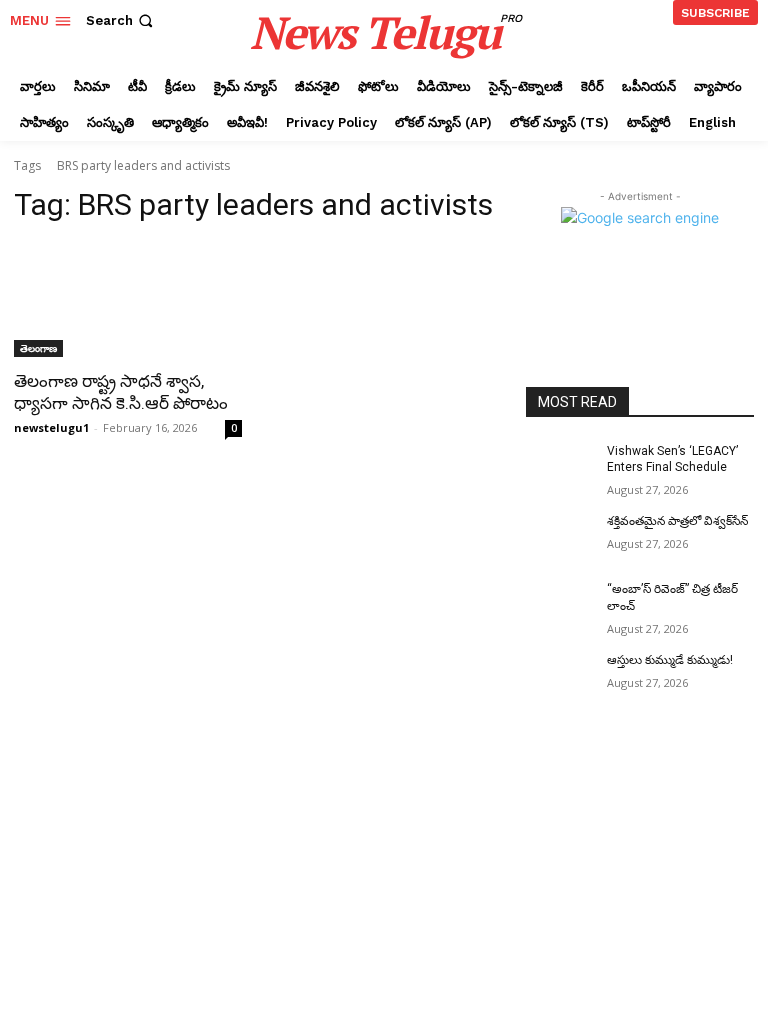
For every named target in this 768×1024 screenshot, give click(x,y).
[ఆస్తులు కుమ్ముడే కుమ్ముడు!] (560, 676)
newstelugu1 (51, 427)
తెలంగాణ (38, 348)
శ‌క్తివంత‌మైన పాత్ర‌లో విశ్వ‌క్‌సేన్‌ (677, 521)
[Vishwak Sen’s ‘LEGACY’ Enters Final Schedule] (560, 467)
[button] (121, 20)
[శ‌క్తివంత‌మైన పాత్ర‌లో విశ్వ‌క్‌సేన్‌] (560, 537)
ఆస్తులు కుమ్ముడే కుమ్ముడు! (670, 660)
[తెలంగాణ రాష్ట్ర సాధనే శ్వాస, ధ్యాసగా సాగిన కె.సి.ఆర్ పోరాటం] (128, 300)
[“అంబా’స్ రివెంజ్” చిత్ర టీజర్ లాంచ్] (560, 605)
